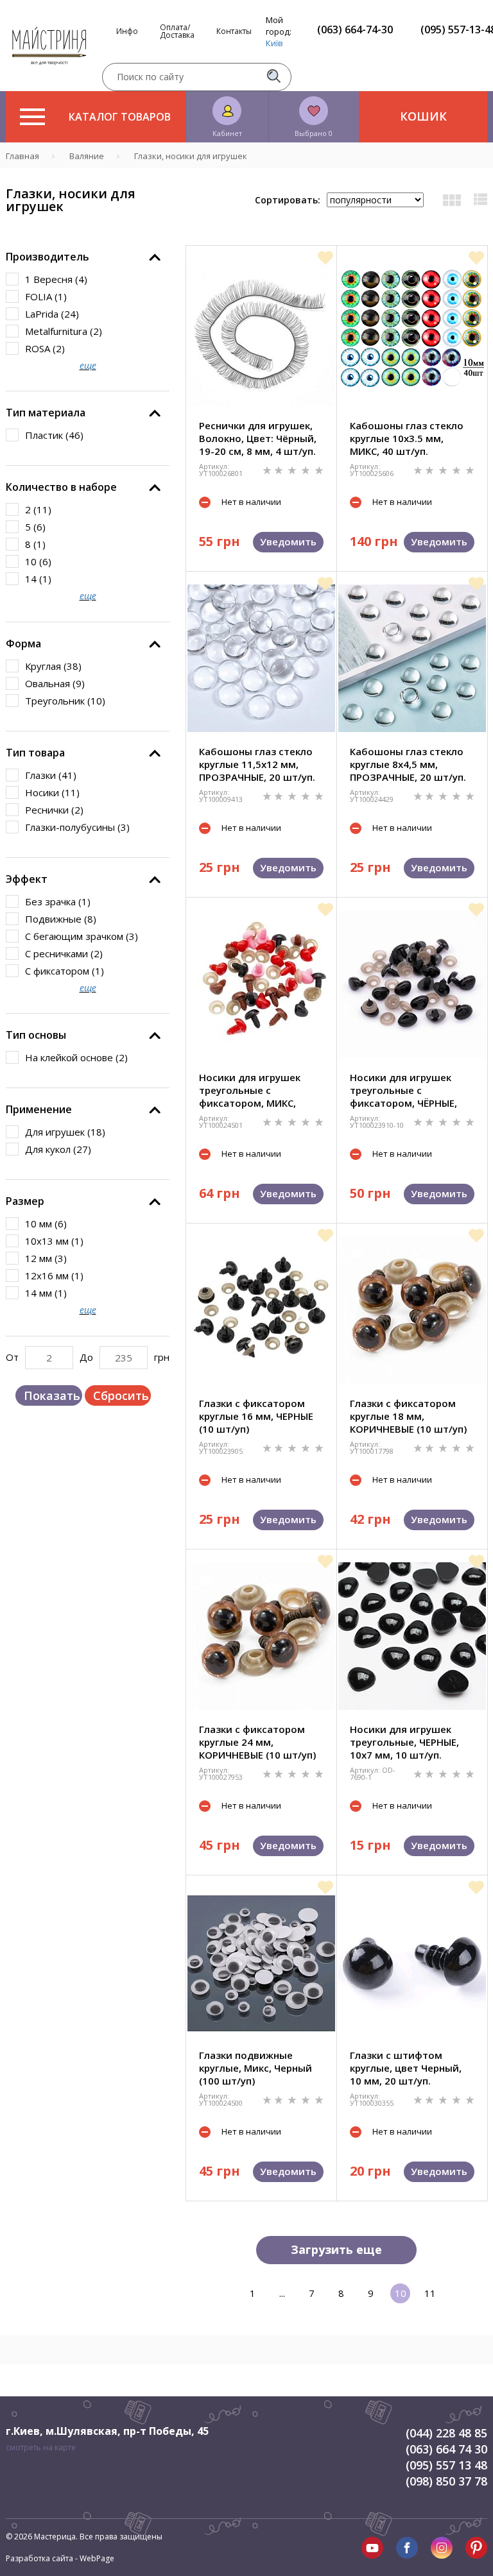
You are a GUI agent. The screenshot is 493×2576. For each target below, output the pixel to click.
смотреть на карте (41, 2447)
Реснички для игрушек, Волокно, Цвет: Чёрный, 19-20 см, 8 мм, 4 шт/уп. (258, 438)
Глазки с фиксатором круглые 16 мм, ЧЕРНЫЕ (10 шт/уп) (256, 1416)
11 (430, 2293)
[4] (307, 469)
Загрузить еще (336, 2249)
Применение (39, 1109)
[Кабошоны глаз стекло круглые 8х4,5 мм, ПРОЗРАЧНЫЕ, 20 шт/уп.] (412, 658)
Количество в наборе (61, 487)
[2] (280, 469)
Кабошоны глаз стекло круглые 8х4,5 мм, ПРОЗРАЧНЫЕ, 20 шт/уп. (408, 764)
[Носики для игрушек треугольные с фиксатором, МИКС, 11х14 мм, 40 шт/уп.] (261, 984)
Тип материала (46, 413)
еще (88, 365)
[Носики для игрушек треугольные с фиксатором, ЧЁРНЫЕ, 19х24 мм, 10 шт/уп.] (412, 984)
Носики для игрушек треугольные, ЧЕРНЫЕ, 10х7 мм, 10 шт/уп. (404, 1742)
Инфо (127, 31)
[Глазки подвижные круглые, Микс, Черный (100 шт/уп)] (261, 1962)
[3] (293, 469)
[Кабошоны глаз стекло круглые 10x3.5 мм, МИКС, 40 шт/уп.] (412, 332)
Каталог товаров (120, 117)
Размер (25, 1201)
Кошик (423, 116)
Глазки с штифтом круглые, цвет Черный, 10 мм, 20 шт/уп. (406, 2068)
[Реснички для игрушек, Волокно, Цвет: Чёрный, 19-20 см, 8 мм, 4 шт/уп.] (261, 332)
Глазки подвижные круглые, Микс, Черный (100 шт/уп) (255, 2068)
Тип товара (35, 753)
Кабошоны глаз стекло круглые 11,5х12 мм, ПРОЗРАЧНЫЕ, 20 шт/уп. (257, 764)
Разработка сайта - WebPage (60, 2558)
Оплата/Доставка (177, 31)
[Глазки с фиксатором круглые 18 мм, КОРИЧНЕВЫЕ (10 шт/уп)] (412, 1310)
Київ (274, 43)
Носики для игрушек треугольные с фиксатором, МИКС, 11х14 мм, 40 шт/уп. (250, 1090)
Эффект (27, 879)
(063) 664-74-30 (355, 30)
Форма (23, 644)
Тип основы (36, 1035)
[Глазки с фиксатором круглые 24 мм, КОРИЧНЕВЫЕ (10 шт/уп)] (261, 1636)
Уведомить (288, 542)
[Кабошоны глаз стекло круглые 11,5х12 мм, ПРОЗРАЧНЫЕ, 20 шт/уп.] (261, 658)
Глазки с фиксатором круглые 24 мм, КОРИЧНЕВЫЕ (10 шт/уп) (257, 1742)
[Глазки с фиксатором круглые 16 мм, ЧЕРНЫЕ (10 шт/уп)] (261, 1310)
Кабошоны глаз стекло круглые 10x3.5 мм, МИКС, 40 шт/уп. (407, 438)
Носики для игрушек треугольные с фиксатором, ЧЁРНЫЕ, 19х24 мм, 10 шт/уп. (403, 1090)
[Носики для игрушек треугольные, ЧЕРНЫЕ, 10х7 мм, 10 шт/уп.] (412, 1636)
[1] (268, 469)
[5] (319, 469)
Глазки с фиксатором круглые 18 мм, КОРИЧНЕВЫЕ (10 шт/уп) (408, 1416)
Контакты (234, 31)
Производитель (48, 257)
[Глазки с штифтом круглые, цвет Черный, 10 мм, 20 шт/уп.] (412, 1962)
